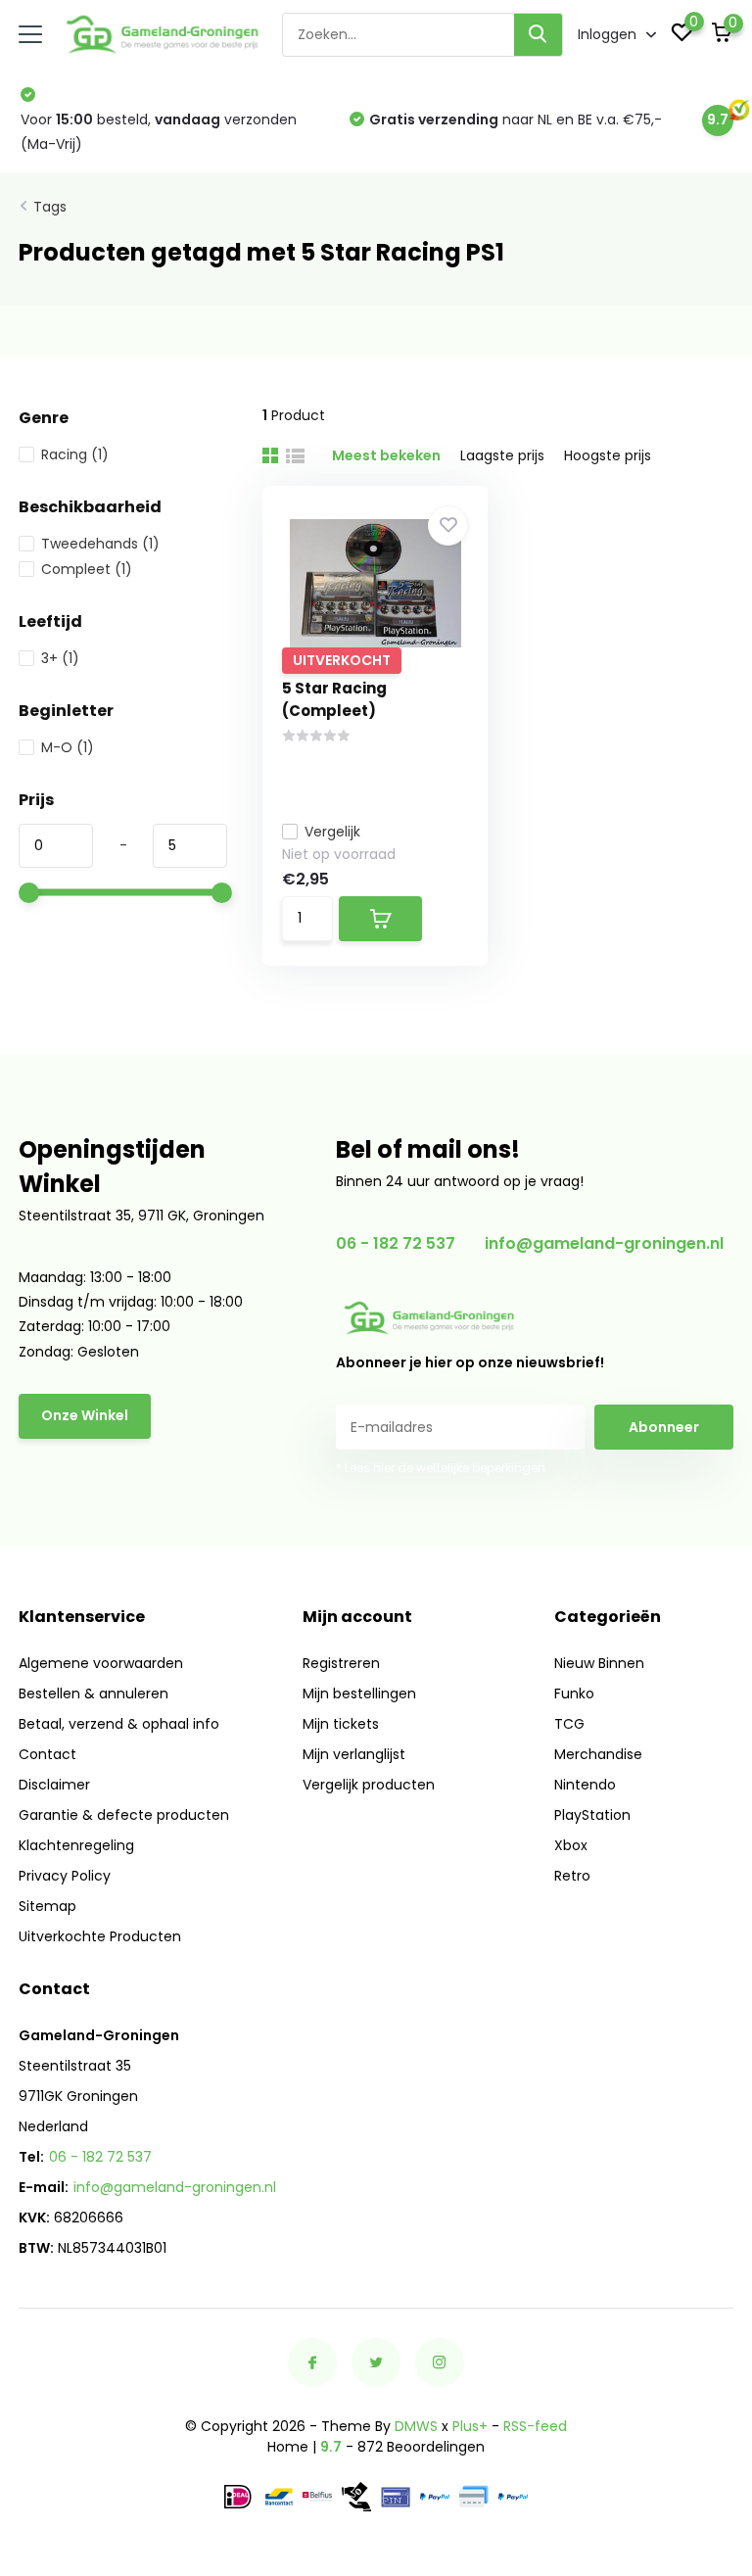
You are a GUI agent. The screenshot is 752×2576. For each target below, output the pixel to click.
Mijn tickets (341, 1724)
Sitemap (47, 1906)
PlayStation (592, 1815)
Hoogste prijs (608, 455)
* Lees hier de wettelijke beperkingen (441, 1468)
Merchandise (598, 1754)
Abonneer (664, 1427)
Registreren (341, 1663)
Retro (572, 1876)
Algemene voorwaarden (101, 1663)
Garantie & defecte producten (124, 1815)
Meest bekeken (386, 455)
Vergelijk (332, 832)
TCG (569, 1724)
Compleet (87, 569)
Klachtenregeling (76, 1845)
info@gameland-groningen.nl (604, 1243)
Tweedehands (100, 544)
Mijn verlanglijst (354, 1754)
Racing (75, 454)
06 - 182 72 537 (396, 1243)
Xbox (571, 1845)
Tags (50, 207)
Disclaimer (54, 1785)
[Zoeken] (539, 35)
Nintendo (585, 1785)
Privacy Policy (65, 1876)
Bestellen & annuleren (94, 1693)
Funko (574, 1693)
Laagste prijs (502, 455)
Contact (47, 1754)
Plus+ (470, 2426)
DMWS (416, 2426)
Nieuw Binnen (599, 1663)
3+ (60, 658)
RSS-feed (535, 2426)
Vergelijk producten (369, 1785)
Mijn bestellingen (359, 1693)
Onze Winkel (85, 1415)
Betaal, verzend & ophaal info (119, 1724)
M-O (68, 747)
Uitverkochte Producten (100, 1936)
